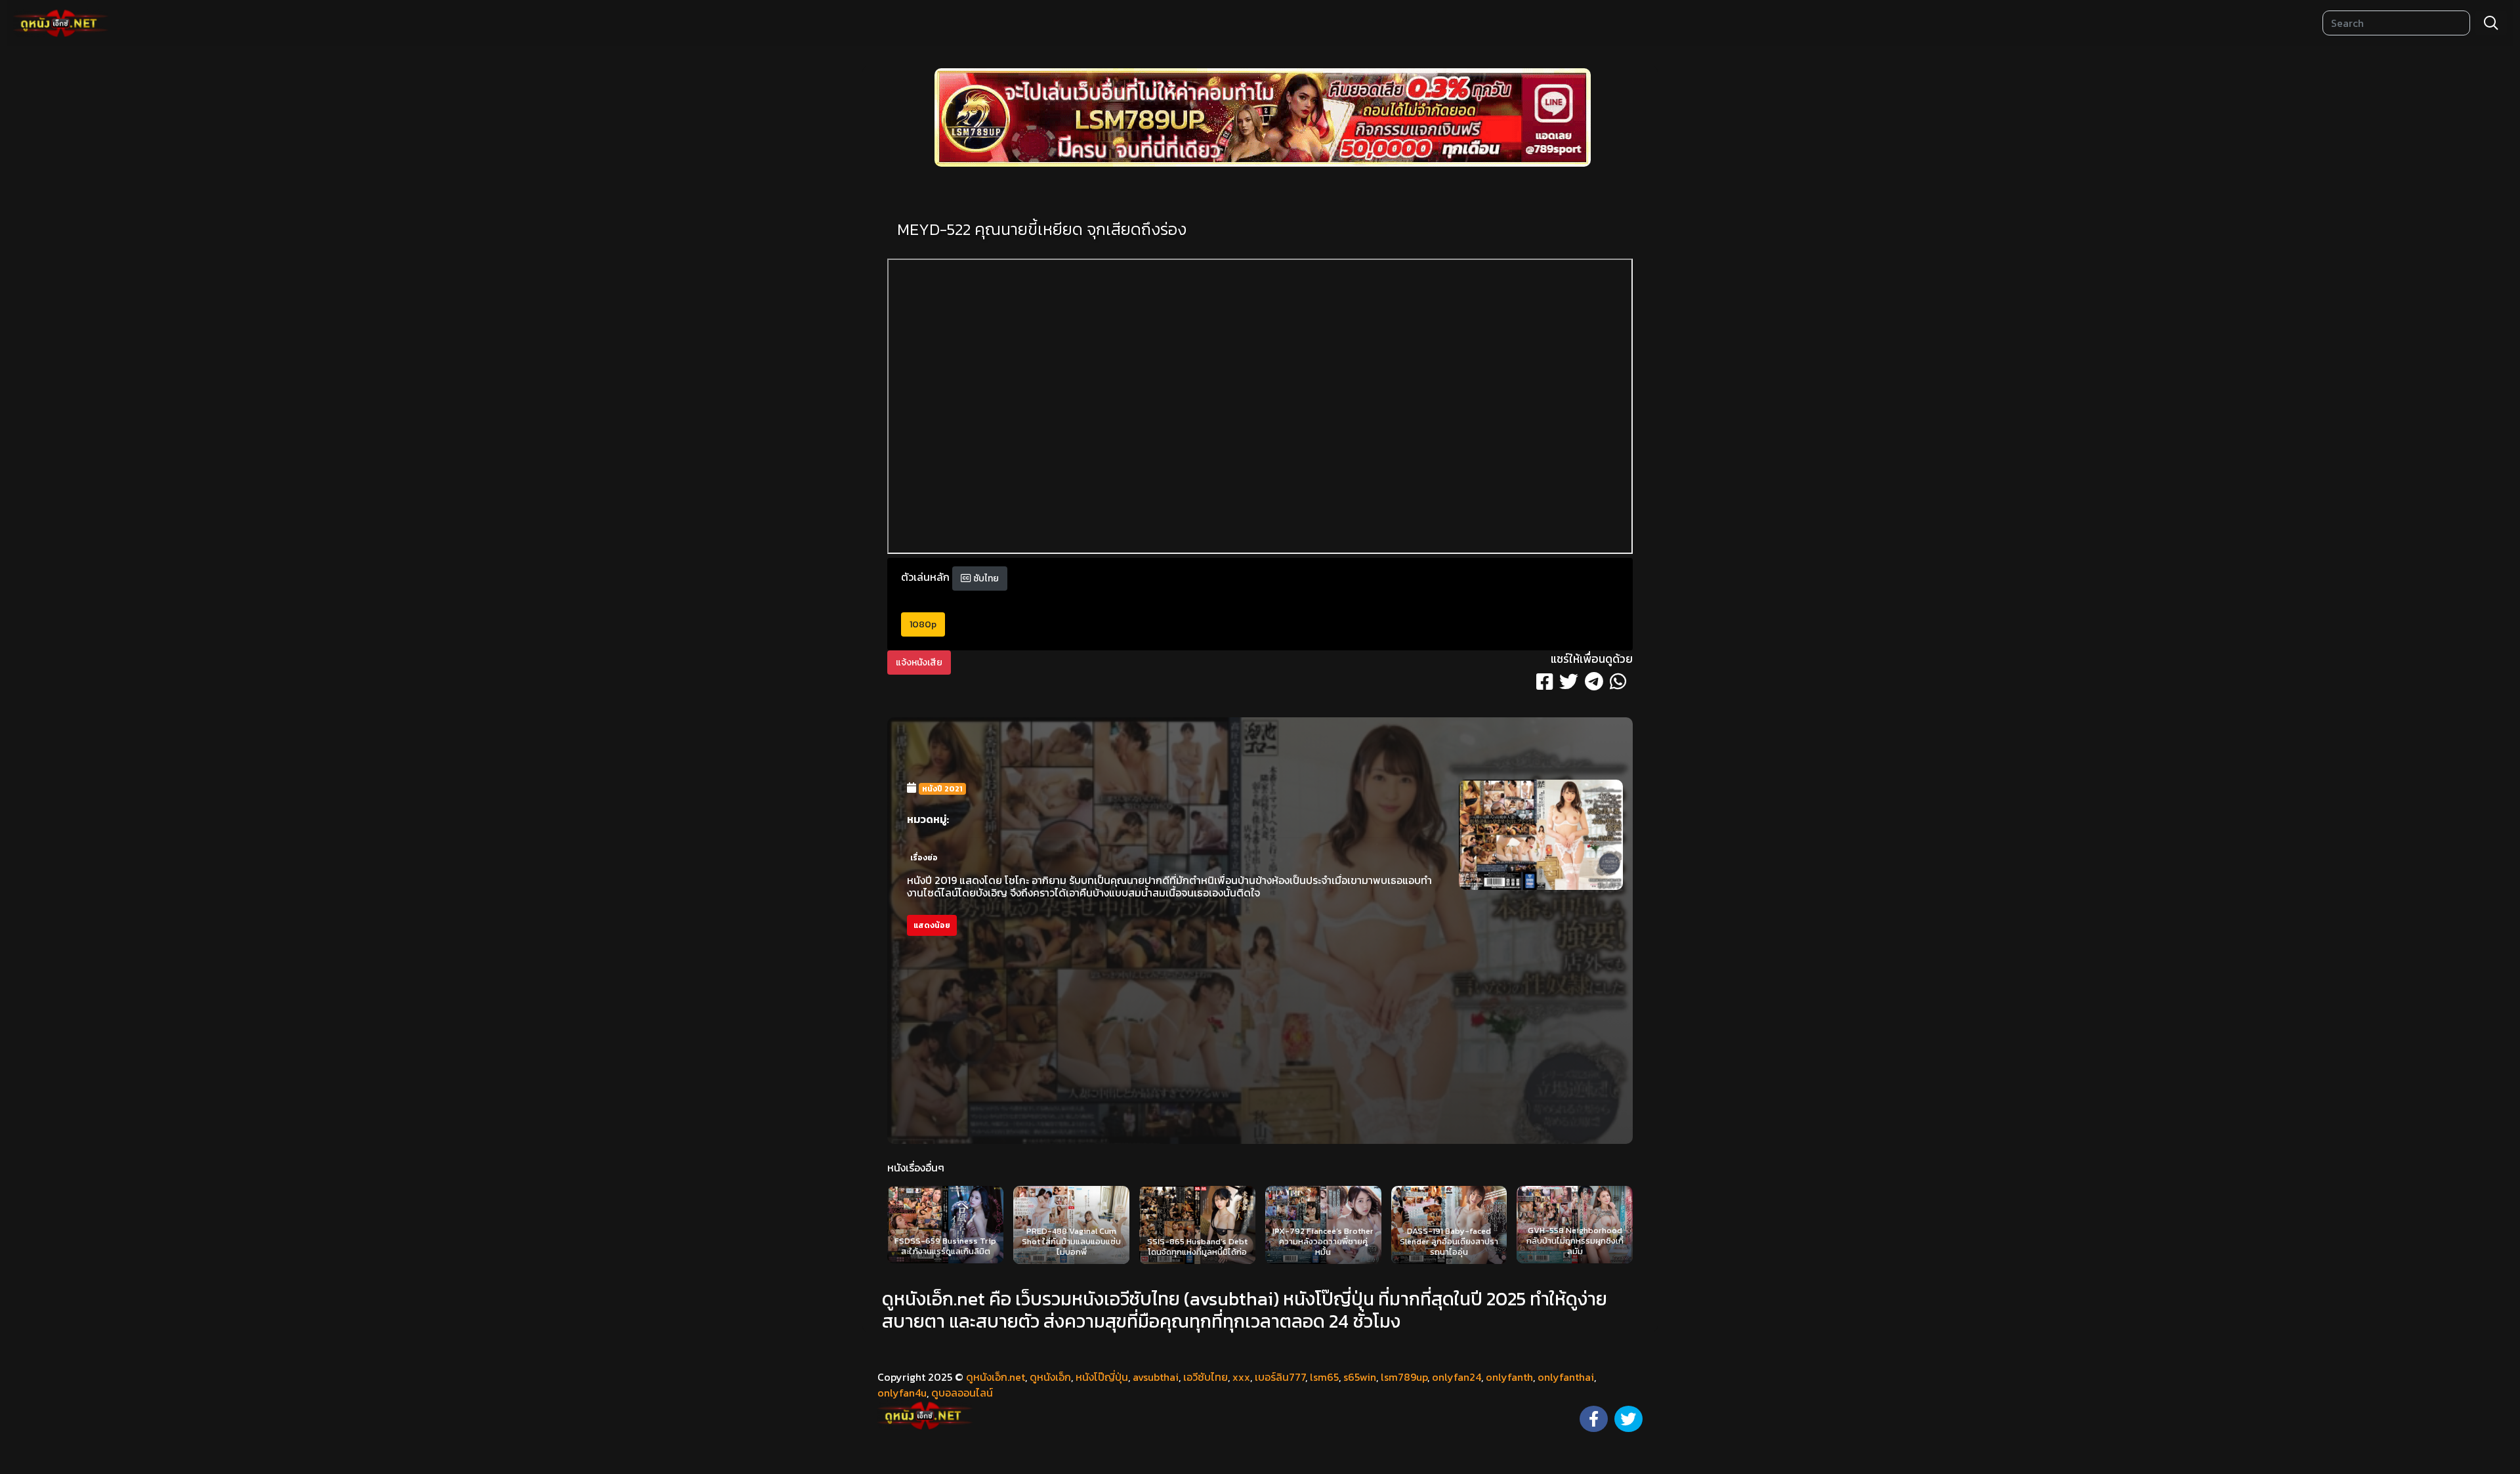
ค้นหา (2491, 23)
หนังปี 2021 (942, 789)
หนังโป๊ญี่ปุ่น (1102, 1377)
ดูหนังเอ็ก (1050, 1377)
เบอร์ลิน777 (1280, 1377)
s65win (1360, 1377)
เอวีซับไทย (1206, 1377)
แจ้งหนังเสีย (919, 663)
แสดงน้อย (932, 925)
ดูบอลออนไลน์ (962, 1393)
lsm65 (1324, 1377)
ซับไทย (985, 579)
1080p (923, 624)
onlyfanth (1509, 1377)
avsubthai (1156, 1377)
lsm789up (1404, 1377)
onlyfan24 (1457, 1377)
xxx (1241, 1377)
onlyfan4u (902, 1393)
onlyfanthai (1566, 1377)
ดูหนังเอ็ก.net (996, 1377)
